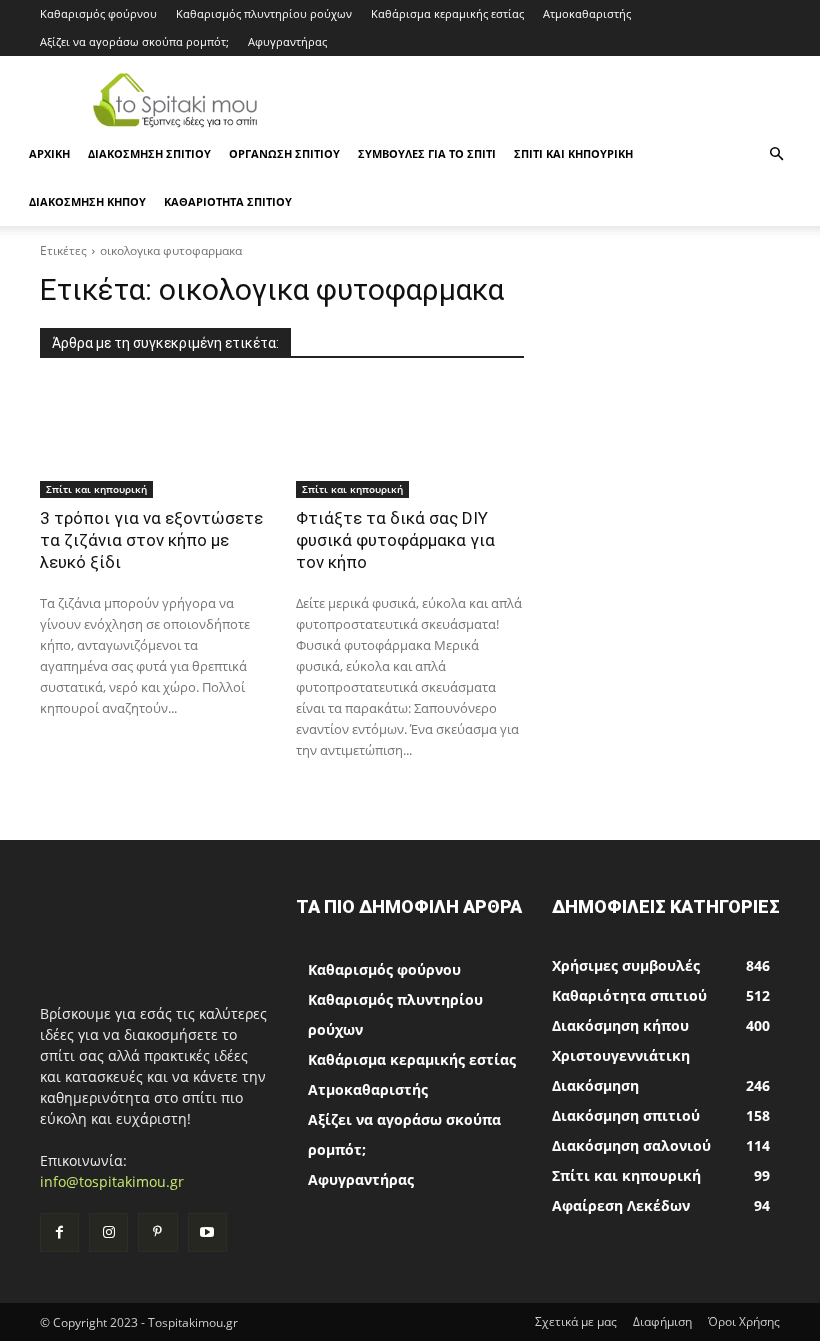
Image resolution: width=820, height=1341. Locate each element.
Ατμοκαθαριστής (587, 13)
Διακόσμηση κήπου (87, 201)
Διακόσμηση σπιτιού (149, 153)
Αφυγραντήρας (287, 41)
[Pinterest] (157, 1232)
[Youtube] (207, 1232)
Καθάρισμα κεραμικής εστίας (447, 13)
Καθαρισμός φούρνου (98, 13)
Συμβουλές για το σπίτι (427, 153)
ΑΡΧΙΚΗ (49, 153)
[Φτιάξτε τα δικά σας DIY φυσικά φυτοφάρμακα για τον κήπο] (410, 441)
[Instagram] (108, 1232)
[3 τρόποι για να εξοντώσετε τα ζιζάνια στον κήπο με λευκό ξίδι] (154, 441)
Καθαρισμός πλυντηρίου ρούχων (264, 13)
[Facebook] (59, 1232)
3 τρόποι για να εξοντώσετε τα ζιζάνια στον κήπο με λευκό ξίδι (151, 540)
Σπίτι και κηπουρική (573, 153)
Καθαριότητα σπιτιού (228, 201)
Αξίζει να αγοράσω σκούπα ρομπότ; (134, 41)
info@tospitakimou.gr (112, 1181)
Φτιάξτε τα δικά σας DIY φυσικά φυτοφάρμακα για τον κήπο (395, 540)
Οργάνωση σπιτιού (284, 153)
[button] (776, 154)
